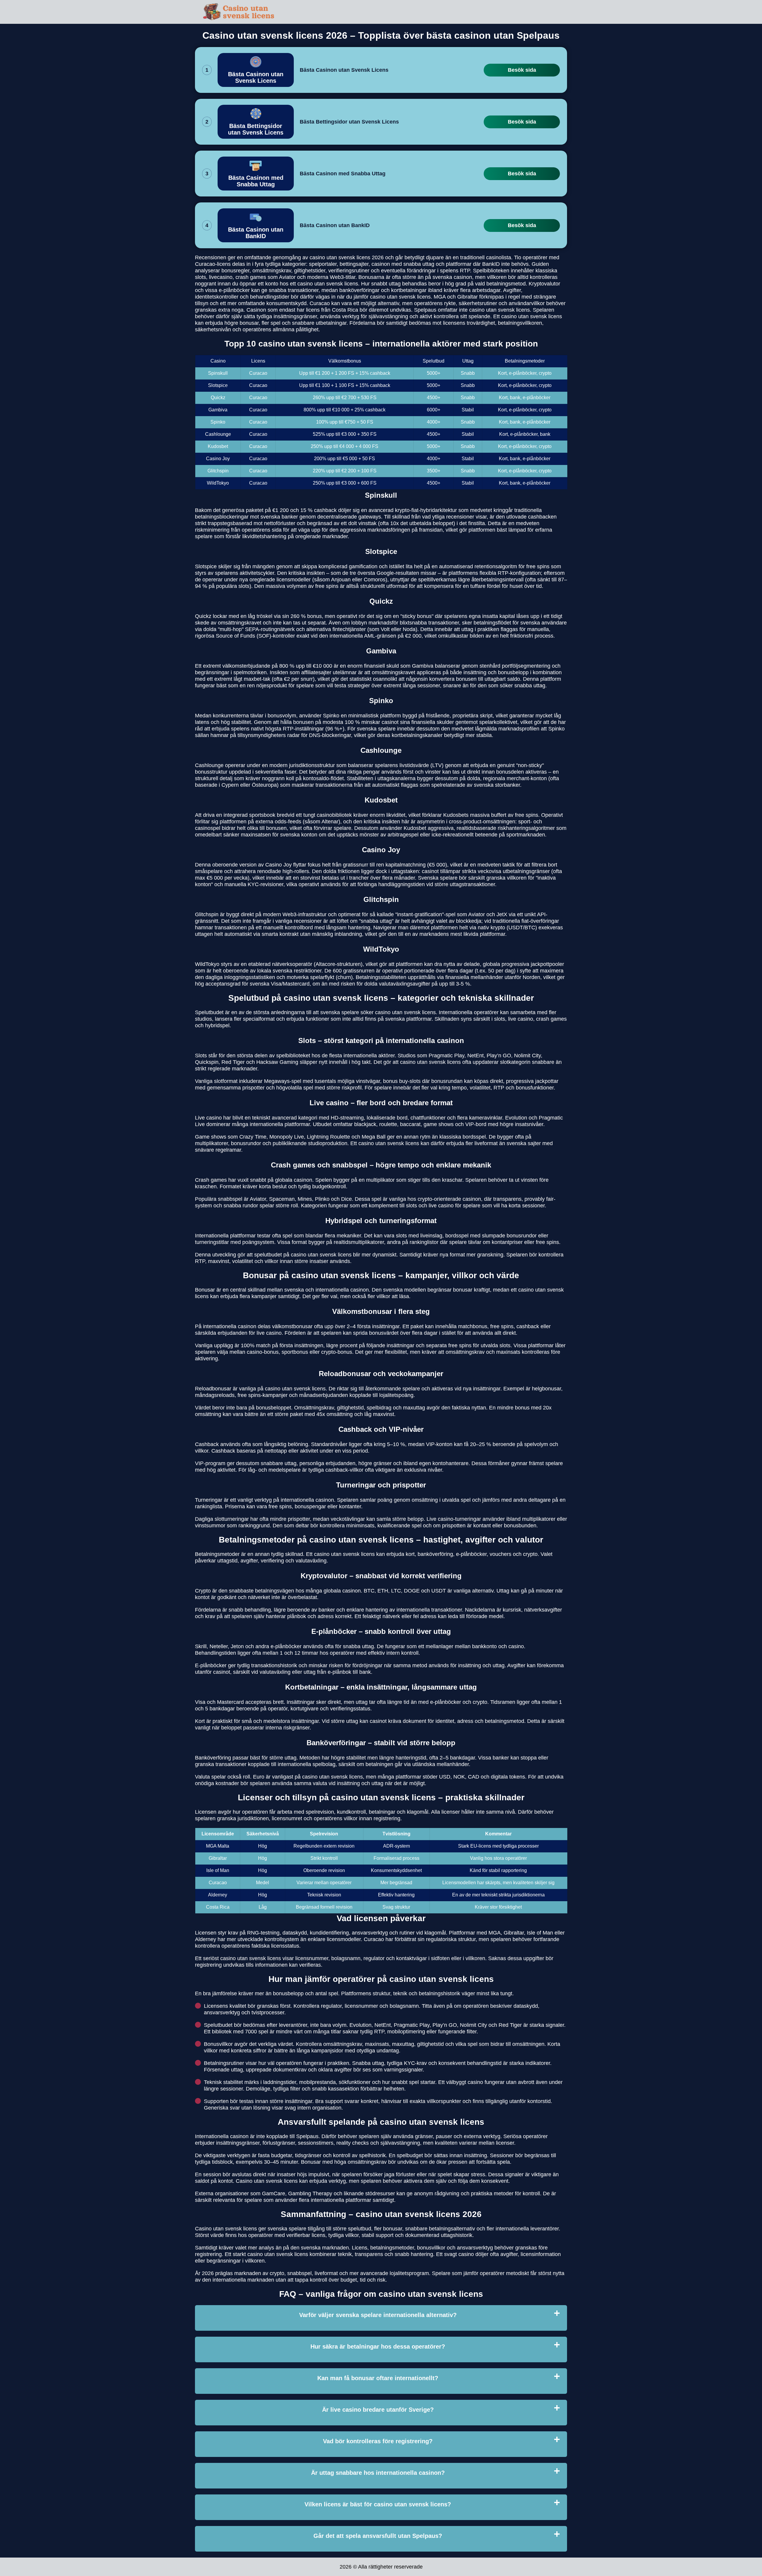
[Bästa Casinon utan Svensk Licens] (256, 70)
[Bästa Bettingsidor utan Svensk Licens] (256, 122)
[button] (752, 2185)
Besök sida (522, 70)
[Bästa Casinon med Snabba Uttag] (256, 174)
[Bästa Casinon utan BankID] (256, 225)
